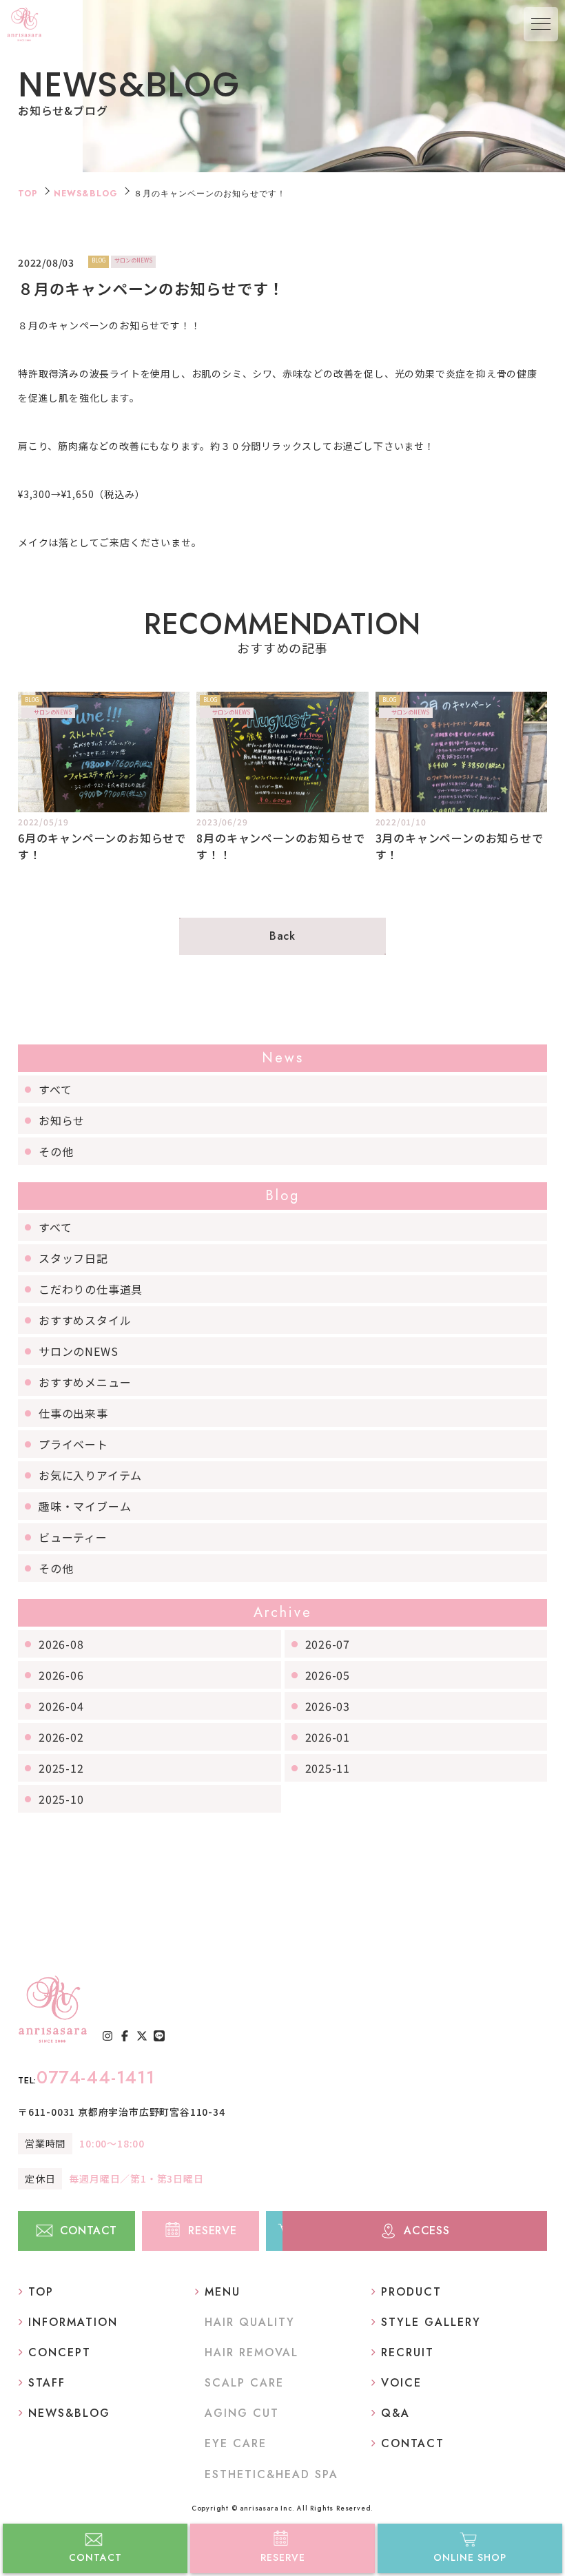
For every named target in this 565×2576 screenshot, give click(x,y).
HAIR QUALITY (250, 2322)
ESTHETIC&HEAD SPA (271, 2474)
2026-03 (328, 1706)
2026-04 (61, 1706)
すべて (55, 1089)
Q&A (395, 2413)
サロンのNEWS (78, 1351)
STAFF (47, 2383)
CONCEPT (60, 2352)
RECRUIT (408, 2352)
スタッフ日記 (73, 1258)
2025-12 (61, 1768)
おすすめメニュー (85, 1382)
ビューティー (73, 1537)
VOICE (401, 2383)
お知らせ (62, 1120)
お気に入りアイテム (90, 1475)
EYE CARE (236, 2443)
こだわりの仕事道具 (91, 1289)
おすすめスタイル (85, 1320)
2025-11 (328, 1768)
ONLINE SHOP (470, 2557)
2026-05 (328, 1675)
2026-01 (328, 1737)
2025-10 (61, 1799)
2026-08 (61, 1644)
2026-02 (61, 1737)
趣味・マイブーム (85, 1506)
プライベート (73, 1444)
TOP (28, 194)
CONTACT (95, 2557)
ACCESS (427, 2230)
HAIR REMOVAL (251, 2352)
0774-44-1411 (86, 2077)
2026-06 (61, 1675)
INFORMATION (73, 2322)
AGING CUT (242, 2413)
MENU (223, 2292)
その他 (56, 1151)
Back (282, 936)
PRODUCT (411, 2292)
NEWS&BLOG (86, 194)
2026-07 (328, 1644)
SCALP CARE (244, 2383)
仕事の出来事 (73, 1413)
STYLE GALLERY (431, 2322)
